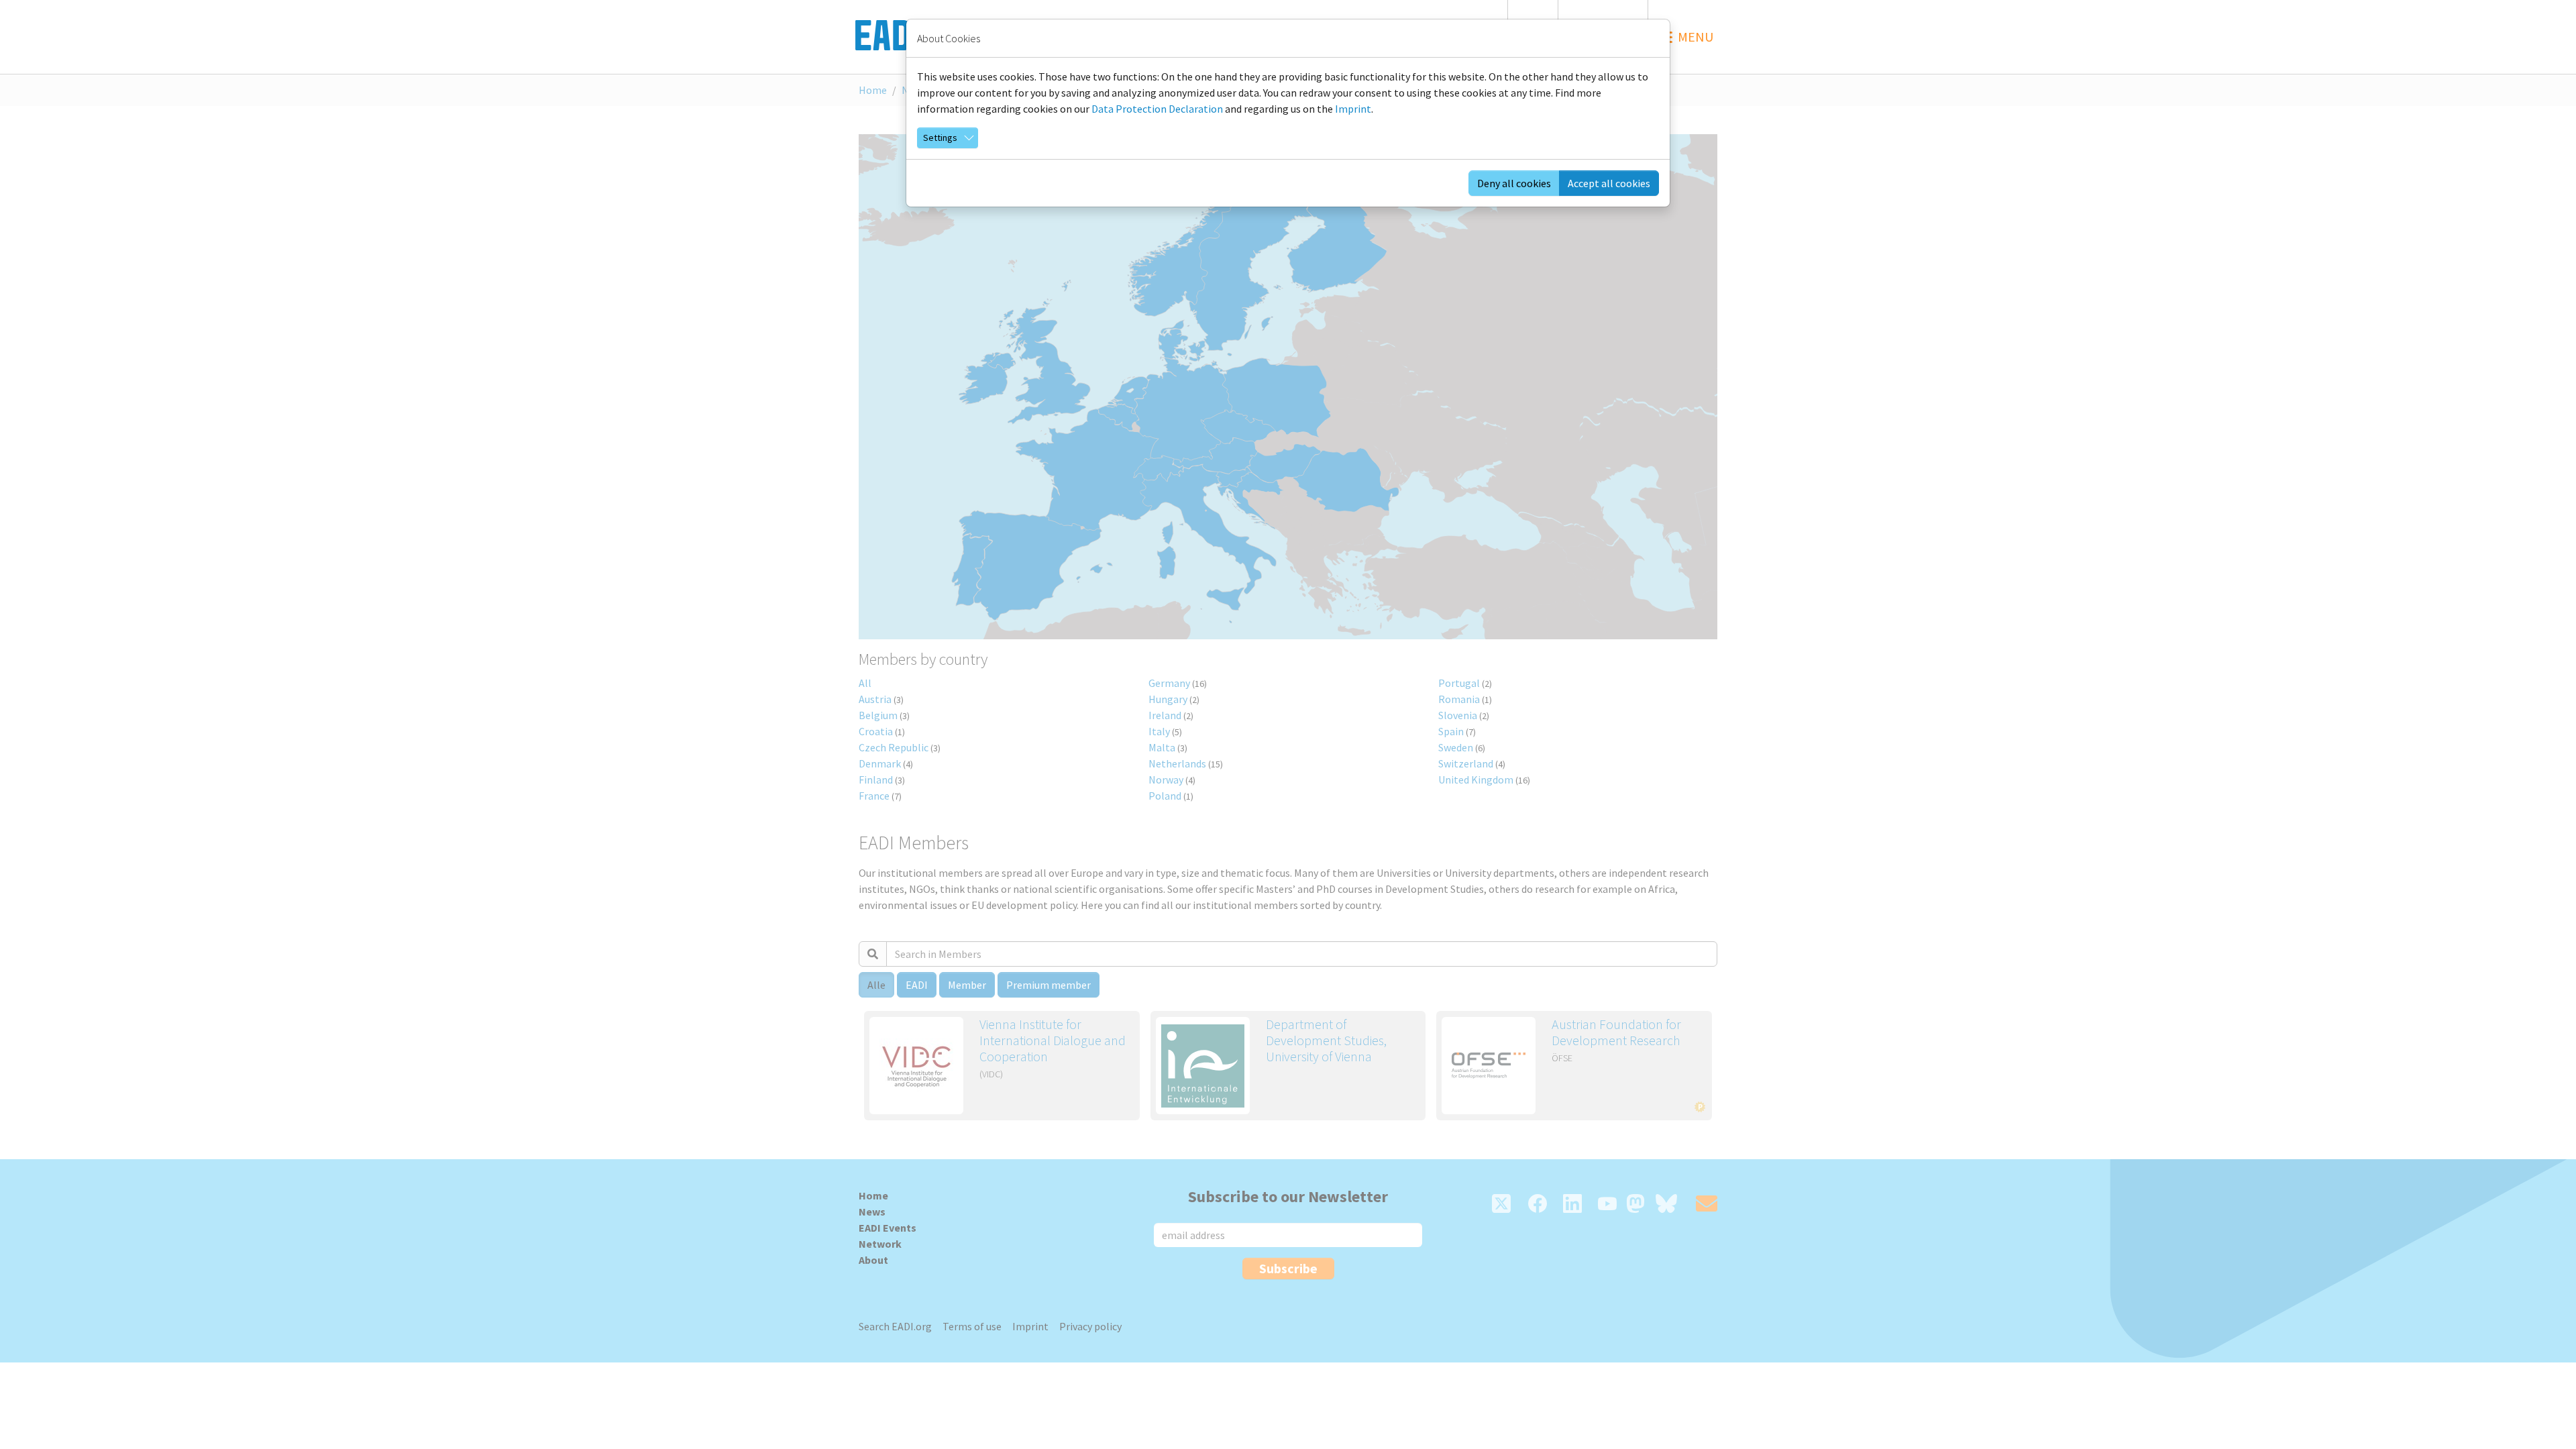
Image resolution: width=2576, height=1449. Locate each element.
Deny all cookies (1514, 183)
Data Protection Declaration (1157, 109)
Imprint (1353, 109)
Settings (940, 138)
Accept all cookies (1609, 183)
